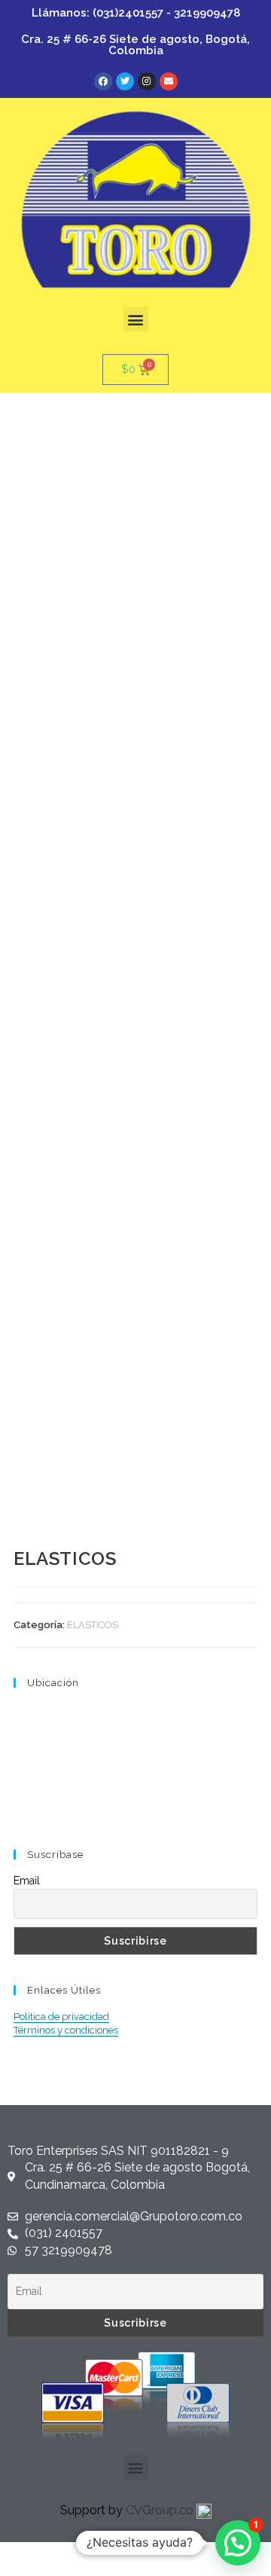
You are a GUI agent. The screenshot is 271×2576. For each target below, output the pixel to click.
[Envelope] (169, 81)
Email (27, 1881)
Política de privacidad (61, 2017)
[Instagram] (147, 81)
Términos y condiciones (66, 2030)
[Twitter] (125, 81)
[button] (136, 319)
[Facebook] (103, 81)
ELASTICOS (93, 1625)
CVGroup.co (161, 2510)
